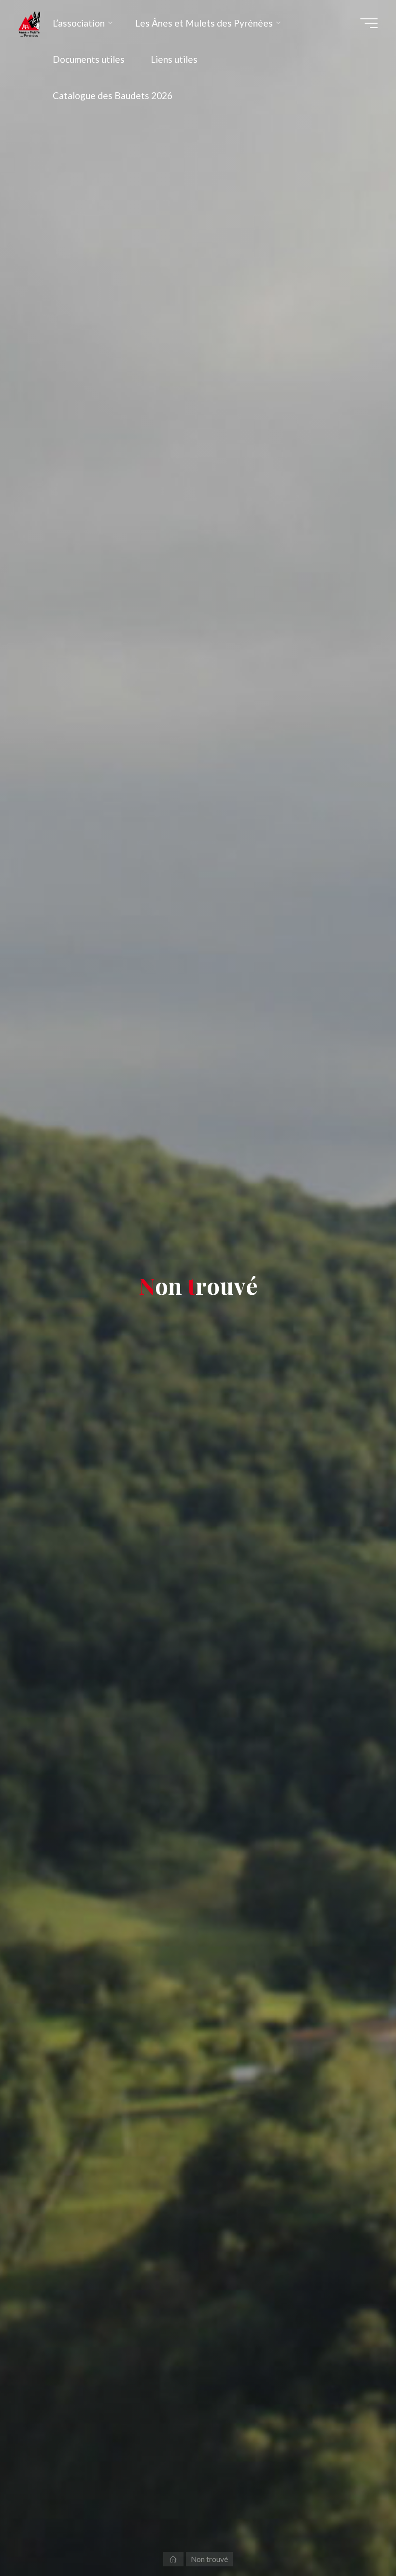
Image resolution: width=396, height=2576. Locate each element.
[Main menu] (369, 23)
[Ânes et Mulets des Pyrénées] (29, 23)
